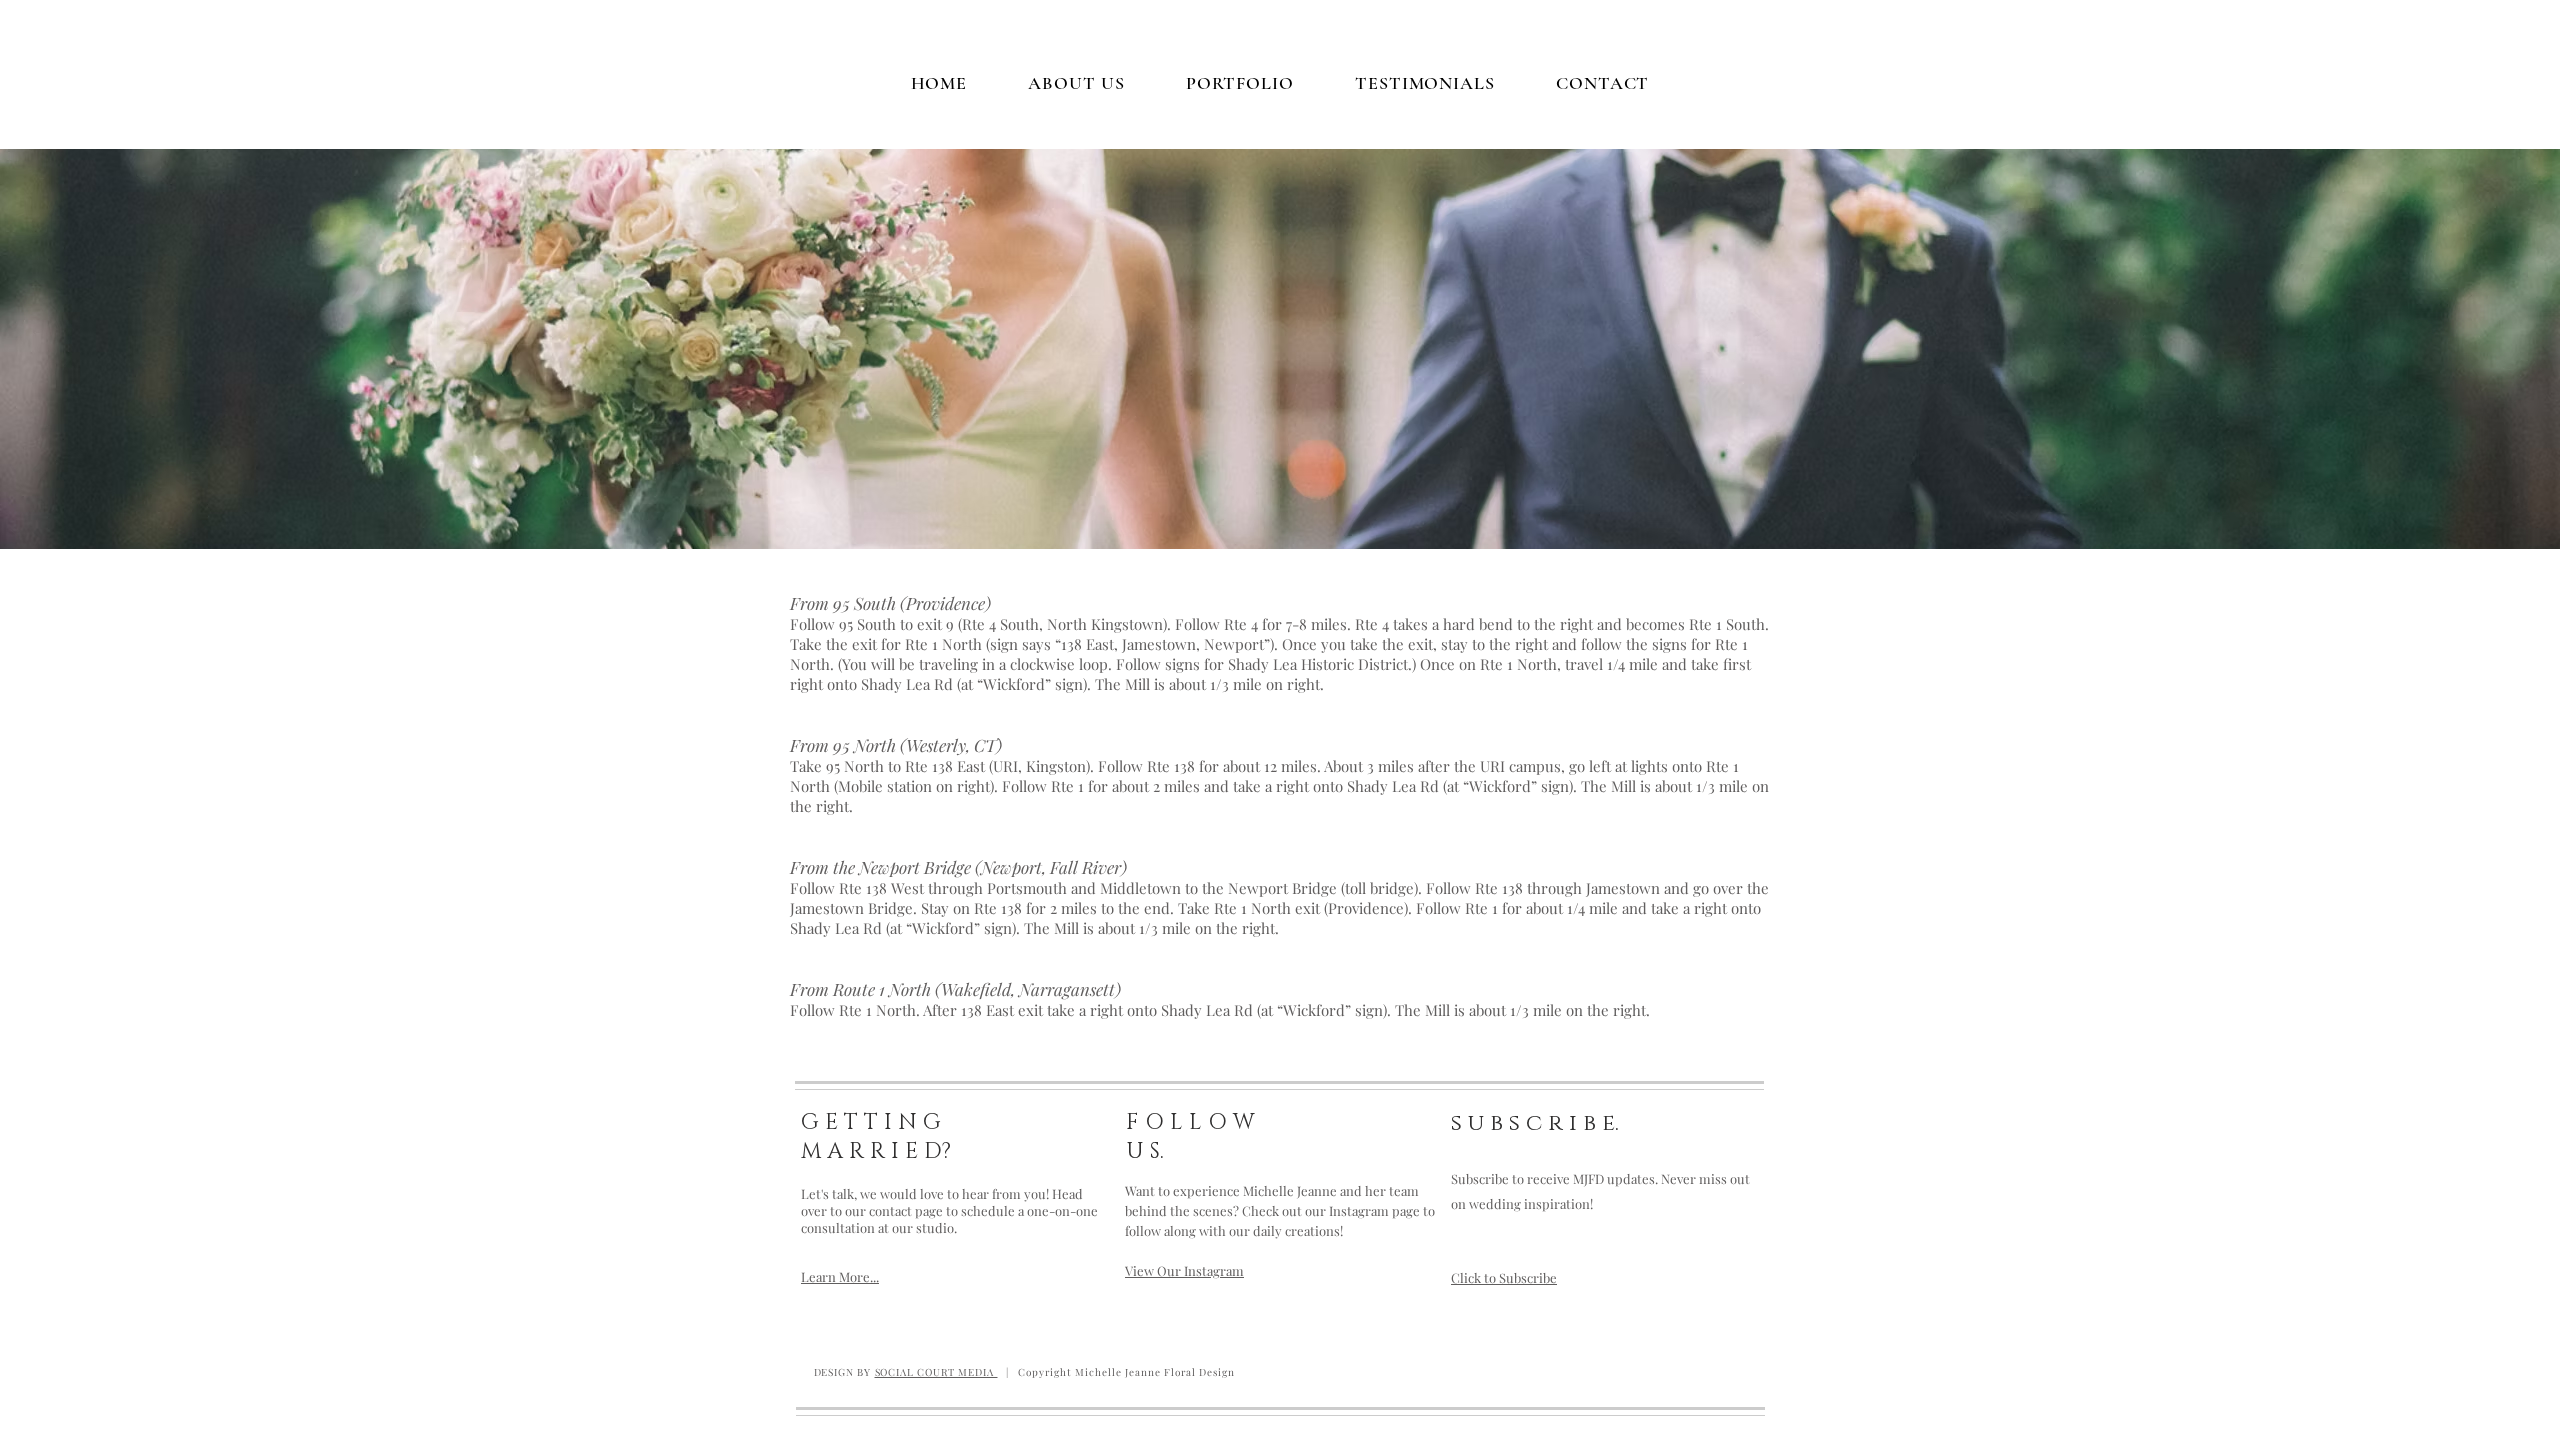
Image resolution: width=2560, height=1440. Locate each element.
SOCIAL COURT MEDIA (936, 1372)
